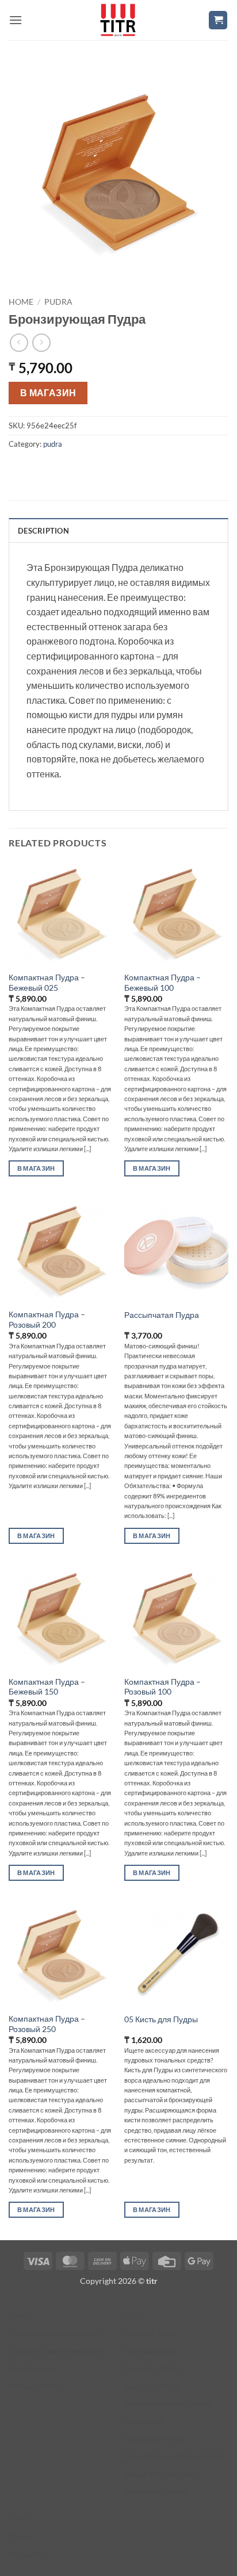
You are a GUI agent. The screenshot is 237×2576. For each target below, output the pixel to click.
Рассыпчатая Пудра (162, 1315)
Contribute (144, 2421)
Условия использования (54, 2333)
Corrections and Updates (168, 2404)
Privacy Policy (35, 2386)
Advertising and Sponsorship (175, 2456)
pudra (58, 302)
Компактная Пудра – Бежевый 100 (163, 983)
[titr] (118, 20)
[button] (16, 20)
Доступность (33, 2368)
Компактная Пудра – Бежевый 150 (47, 1687)
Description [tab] (43, 531)
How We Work (150, 2351)
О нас (20, 2536)
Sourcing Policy (152, 2386)
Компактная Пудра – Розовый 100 (163, 1687)
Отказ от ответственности (57, 2351)
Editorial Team (150, 2333)
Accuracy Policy (153, 2368)
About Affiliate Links (160, 2474)
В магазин (48, 393)
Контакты (26, 2554)
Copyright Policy (154, 2439)
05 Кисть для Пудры (161, 2019)
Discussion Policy (155, 2491)
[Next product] (19, 342)
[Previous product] (41, 342)
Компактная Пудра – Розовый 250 (47, 2024)
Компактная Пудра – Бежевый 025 (47, 983)
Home (21, 302)
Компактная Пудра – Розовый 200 (47, 1320)
